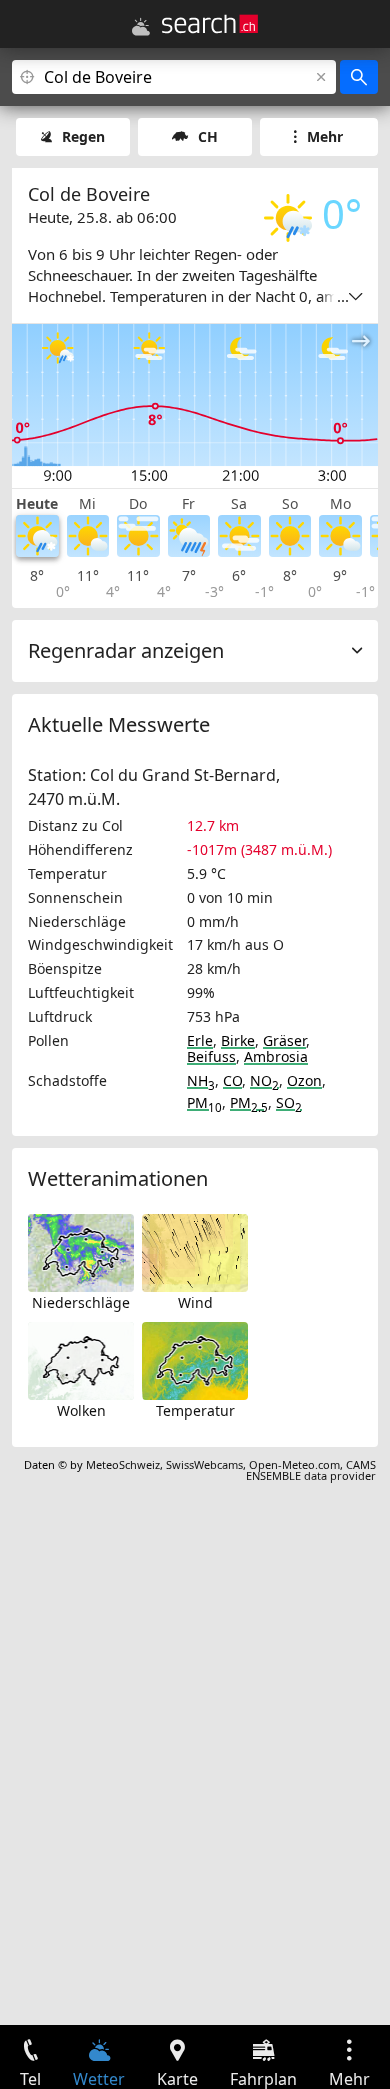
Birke (238, 1040)
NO (264, 1080)
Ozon (304, 1080)
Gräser (284, 1040)
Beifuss (211, 1056)
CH (208, 136)
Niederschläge (81, 1302)
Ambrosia (276, 1056)
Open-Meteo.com (294, 1464)
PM (204, 1102)
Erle (200, 1040)
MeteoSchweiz (123, 1464)
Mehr (325, 136)
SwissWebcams (204, 1464)
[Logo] (210, 24)
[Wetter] (141, 27)
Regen (83, 136)
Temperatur (195, 1410)
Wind (195, 1302)
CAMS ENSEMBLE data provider (311, 1470)
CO (232, 1080)
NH (201, 1080)
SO (289, 1102)
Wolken (81, 1410)
